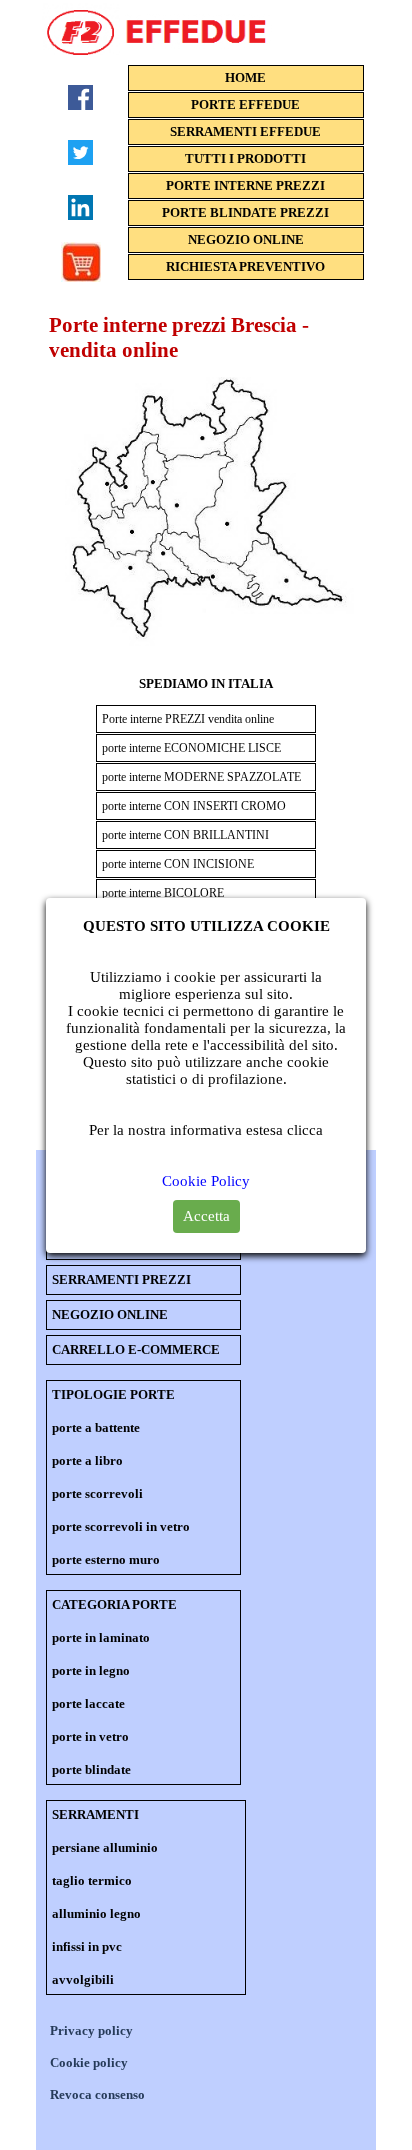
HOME (245, 77)
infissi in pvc (87, 1946)
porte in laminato (101, 1637)
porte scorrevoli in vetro (121, 1526)
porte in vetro (90, 1736)
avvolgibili (83, 1979)
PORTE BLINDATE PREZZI (245, 212)
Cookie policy (89, 2062)
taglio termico (92, 1880)
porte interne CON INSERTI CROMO (194, 806)
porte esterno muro (106, 1559)
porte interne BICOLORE (163, 893)
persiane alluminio (105, 1847)
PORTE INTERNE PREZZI (245, 185)
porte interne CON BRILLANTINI (185, 835)
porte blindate (91, 1769)
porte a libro (87, 1460)
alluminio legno (96, 1913)
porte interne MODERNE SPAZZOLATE (201, 777)
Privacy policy (91, 2030)
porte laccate (88, 1703)
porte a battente (96, 1427)
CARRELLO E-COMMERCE (136, 1349)
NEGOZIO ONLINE (246, 239)
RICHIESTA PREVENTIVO (245, 266)
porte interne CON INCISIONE (178, 864)
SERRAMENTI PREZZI (121, 1279)
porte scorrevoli (97, 1493)
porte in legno (91, 1670)
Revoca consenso (97, 2094)
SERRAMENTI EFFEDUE (245, 131)
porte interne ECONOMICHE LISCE (191, 748)
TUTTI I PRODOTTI (245, 158)
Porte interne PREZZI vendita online (188, 719)
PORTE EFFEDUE (245, 104)
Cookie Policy (206, 1181)
